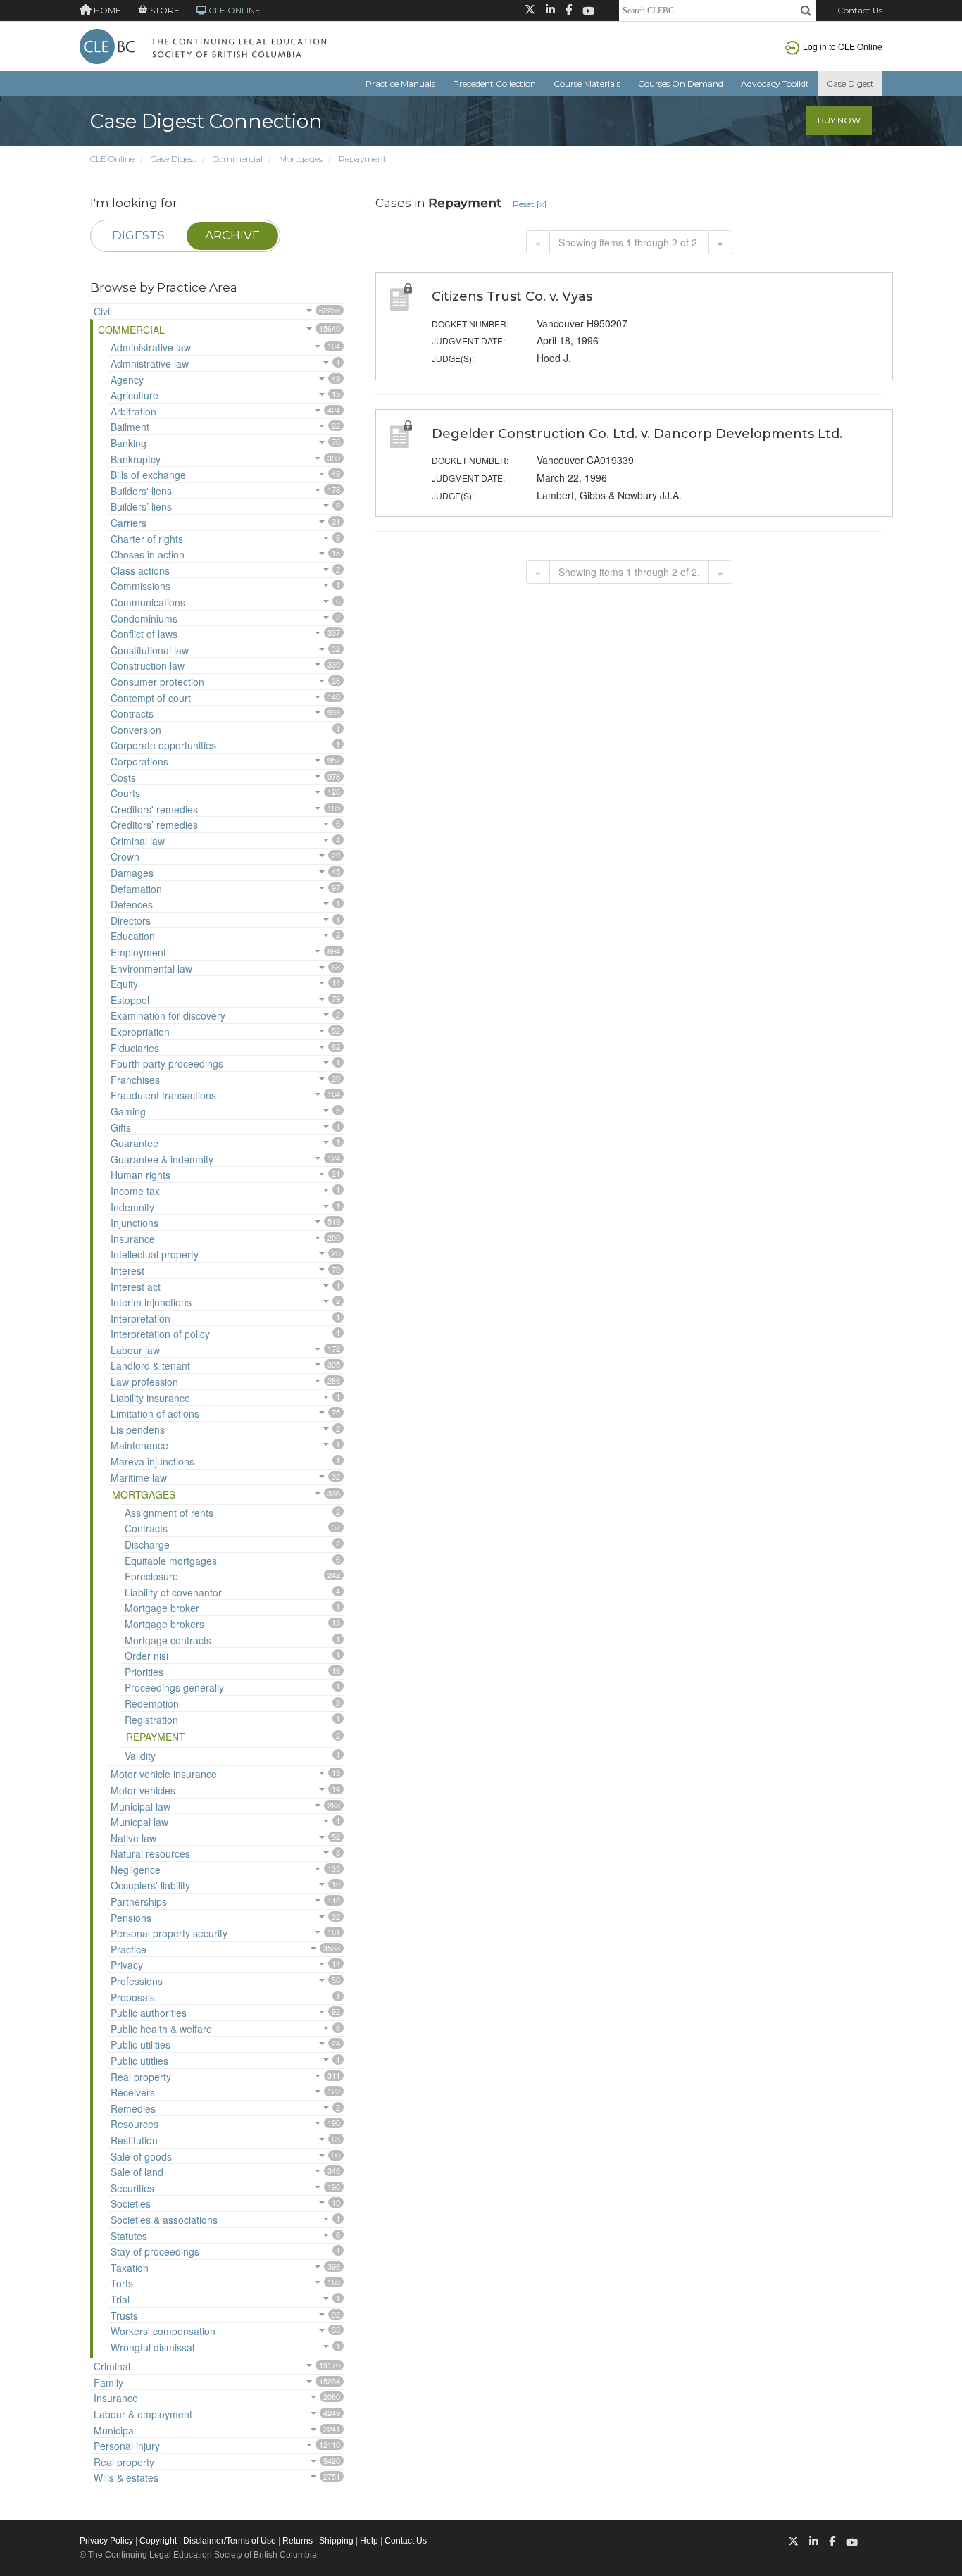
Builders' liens (141, 491)
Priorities (144, 1672)
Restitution (134, 2140)
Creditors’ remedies (154, 825)
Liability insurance (150, 1398)
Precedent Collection (494, 83)
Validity (140, 1756)
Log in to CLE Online (843, 46)
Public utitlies (139, 2061)
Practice (129, 1949)
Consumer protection (157, 682)
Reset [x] (530, 204)
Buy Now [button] (839, 120)
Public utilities (140, 2044)
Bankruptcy (136, 459)
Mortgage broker (162, 1608)
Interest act (136, 1287)
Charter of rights (147, 539)
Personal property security (169, 1933)
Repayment (363, 159)
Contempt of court (151, 698)
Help (369, 2541)
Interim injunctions (151, 1302)
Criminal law (138, 841)
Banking (129, 443)
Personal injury (127, 2446)
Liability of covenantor (173, 1592)
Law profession (144, 1382)
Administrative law (151, 347)
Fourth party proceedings (167, 1063)
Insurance (133, 1239)
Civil (103, 311)
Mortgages (301, 159)
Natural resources (150, 1853)
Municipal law (140, 1806)
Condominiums (144, 618)
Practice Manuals (400, 83)
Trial (120, 2299)
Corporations (139, 761)
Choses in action (148, 554)
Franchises (135, 1080)
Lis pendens (138, 1430)
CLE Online (112, 159)
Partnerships (139, 1901)
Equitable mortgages (171, 1561)
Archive (232, 235)
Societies (131, 2203)
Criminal (112, 2366)
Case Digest (850, 83)
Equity (124, 984)
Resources (135, 2124)
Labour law (135, 1350)
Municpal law (139, 1822)
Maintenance (139, 1445)
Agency (127, 380)
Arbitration (133, 411)
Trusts (124, 2315)
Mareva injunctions (152, 1461)
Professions (137, 1981)
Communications (148, 602)
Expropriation (140, 1032)
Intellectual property (155, 1254)
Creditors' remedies (154, 809)
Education (133, 936)
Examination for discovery (168, 1015)
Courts (125, 793)
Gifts (121, 1127)
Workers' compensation (163, 2331)
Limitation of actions (155, 1413)
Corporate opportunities (163, 745)
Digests (138, 235)
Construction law (148, 665)
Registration (151, 1720)
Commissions (140, 586)
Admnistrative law (150, 363)
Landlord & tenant (150, 1365)
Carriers (129, 523)
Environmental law (151, 968)
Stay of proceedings (155, 2251)
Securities (132, 2188)
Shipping (336, 2541)
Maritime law (139, 1477)
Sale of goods (141, 2156)
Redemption (152, 1703)
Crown (125, 856)
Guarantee (135, 1143)
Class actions (140, 570)
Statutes (129, 2236)
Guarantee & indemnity (162, 1159)
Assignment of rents (169, 1513)
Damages (132, 873)
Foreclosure (151, 1576)
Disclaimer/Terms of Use (230, 2541)
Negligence (136, 1870)
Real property (141, 2077)
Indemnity (132, 1207)
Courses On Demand (681, 83)
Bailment (130, 427)
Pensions (131, 1918)
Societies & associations (164, 2220)
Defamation (136, 889)
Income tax (135, 1191)
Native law (133, 1838)
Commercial (238, 159)
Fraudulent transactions (163, 1095)
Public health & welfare (161, 2029)
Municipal (115, 2430)
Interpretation (140, 1318)
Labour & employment (143, 2414)
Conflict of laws (144, 634)
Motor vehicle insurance (164, 1774)
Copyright (158, 2541)
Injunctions (135, 1223)
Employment (138, 952)
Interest (127, 1270)
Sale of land (137, 2172)
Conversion (136, 730)
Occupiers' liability (150, 1885)
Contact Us (860, 10)
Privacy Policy (106, 2541)
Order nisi (146, 1656)
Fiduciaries (135, 1048)
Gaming (128, 1111)
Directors (131, 920)
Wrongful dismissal (152, 2347)
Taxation (130, 2268)
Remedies (133, 2108)
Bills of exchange (148, 475)
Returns (298, 2541)
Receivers (133, 2092)
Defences (132, 904)
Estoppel (130, 1000)
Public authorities (149, 2013)
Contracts (132, 713)
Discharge (147, 1544)
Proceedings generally (174, 1687)
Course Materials (587, 83)
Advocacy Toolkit (775, 83)
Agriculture (135, 395)
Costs (123, 777)
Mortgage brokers (164, 1624)
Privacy (127, 1965)
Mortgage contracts (168, 1640)
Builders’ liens (141, 506)
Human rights (140, 1175)
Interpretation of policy (160, 1334)
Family (108, 2382)
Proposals (133, 1997)
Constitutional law (150, 650)
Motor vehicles (143, 1790)
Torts (122, 2283)
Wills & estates (126, 2477)
